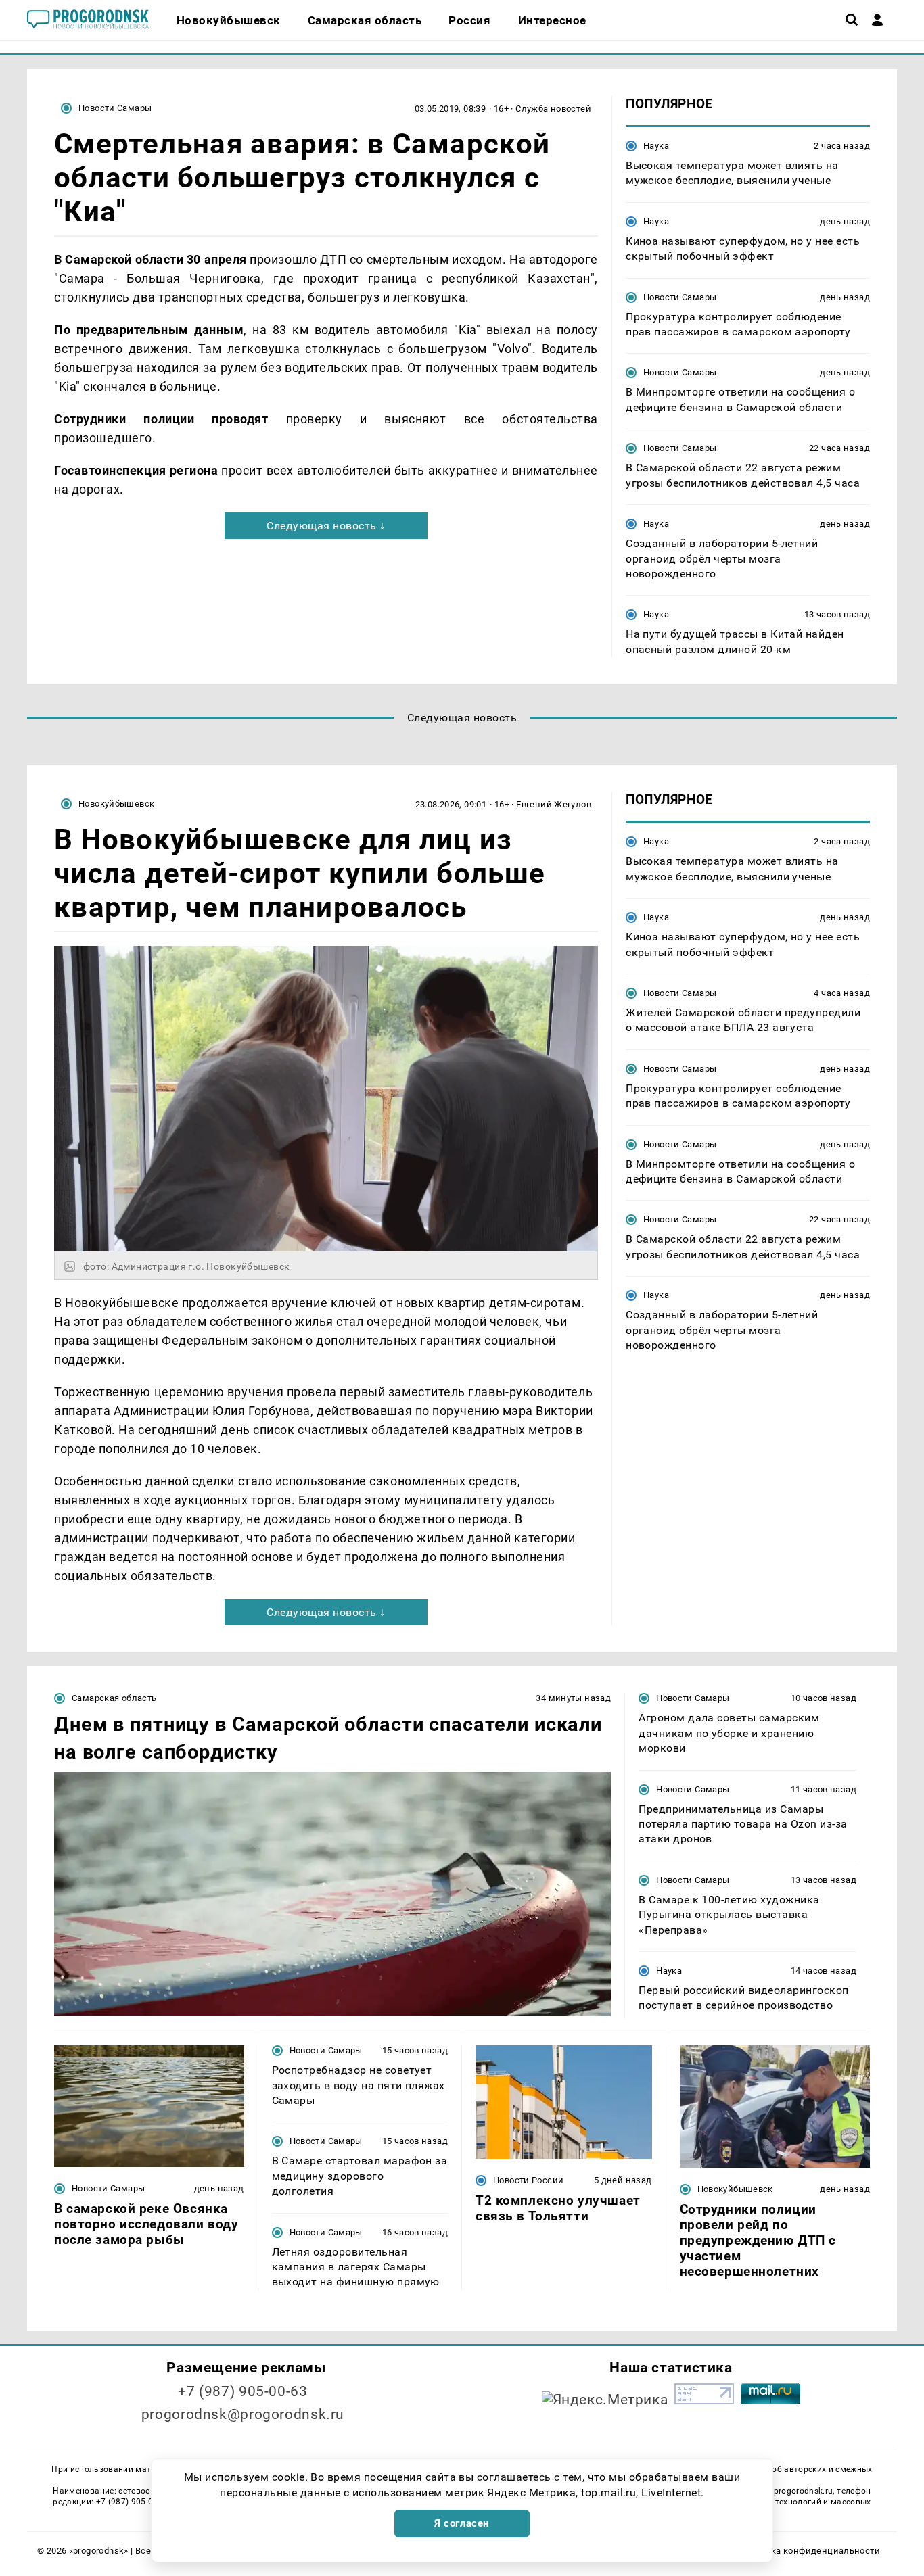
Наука (656, 146)
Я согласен (462, 2523)
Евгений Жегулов (554, 804)
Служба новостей (553, 109)
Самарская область (114, 1698)
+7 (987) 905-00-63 (242, 2391)
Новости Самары (115, 108)
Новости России (528, 2180)
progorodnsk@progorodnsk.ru (243, 2414)
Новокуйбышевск (116, 804)
